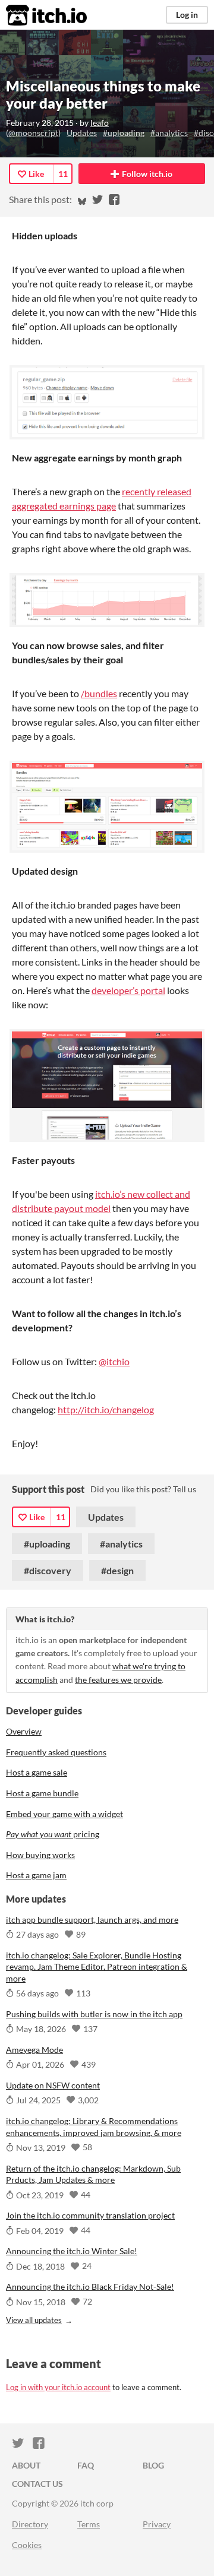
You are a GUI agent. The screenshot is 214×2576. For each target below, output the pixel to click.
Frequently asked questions (56, 1752)
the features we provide (118, 1680)
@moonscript (33, 133)
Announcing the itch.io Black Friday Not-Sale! (90, 2287)
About (26, 2465)
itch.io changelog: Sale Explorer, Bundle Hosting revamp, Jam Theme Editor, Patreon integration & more (97, 1967)
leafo (100, 123)
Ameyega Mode (34, 2050)
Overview (24, 1731)
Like (36, 174)
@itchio (114, 1361)
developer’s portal (128, 990)
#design (117, 1570)
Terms (89, 2524)
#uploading (124, 133)
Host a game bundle (42, 1793)
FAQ (86, 2465)
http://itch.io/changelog (106, 1409)
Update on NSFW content (53, 2085)
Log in (187, 15)
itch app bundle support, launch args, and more (92, 1920)
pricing (53, 1834)
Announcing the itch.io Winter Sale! (72, 2251)
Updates (82, 133)
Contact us (37, 2484)
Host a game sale (37, 1772)
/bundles (99, 693)
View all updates (34, 2320)
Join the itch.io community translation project (90, 2215)
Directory (30, 2524)
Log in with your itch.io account (58, 2387)
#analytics (169, 133)
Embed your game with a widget (64, 1814)
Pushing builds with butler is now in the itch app (94, 2014)
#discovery (48, 1570)
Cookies (27, 2545)
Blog (153, 2465)
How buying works (40, 1855)
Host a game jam (36, 1875)
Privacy (157, 2524)
